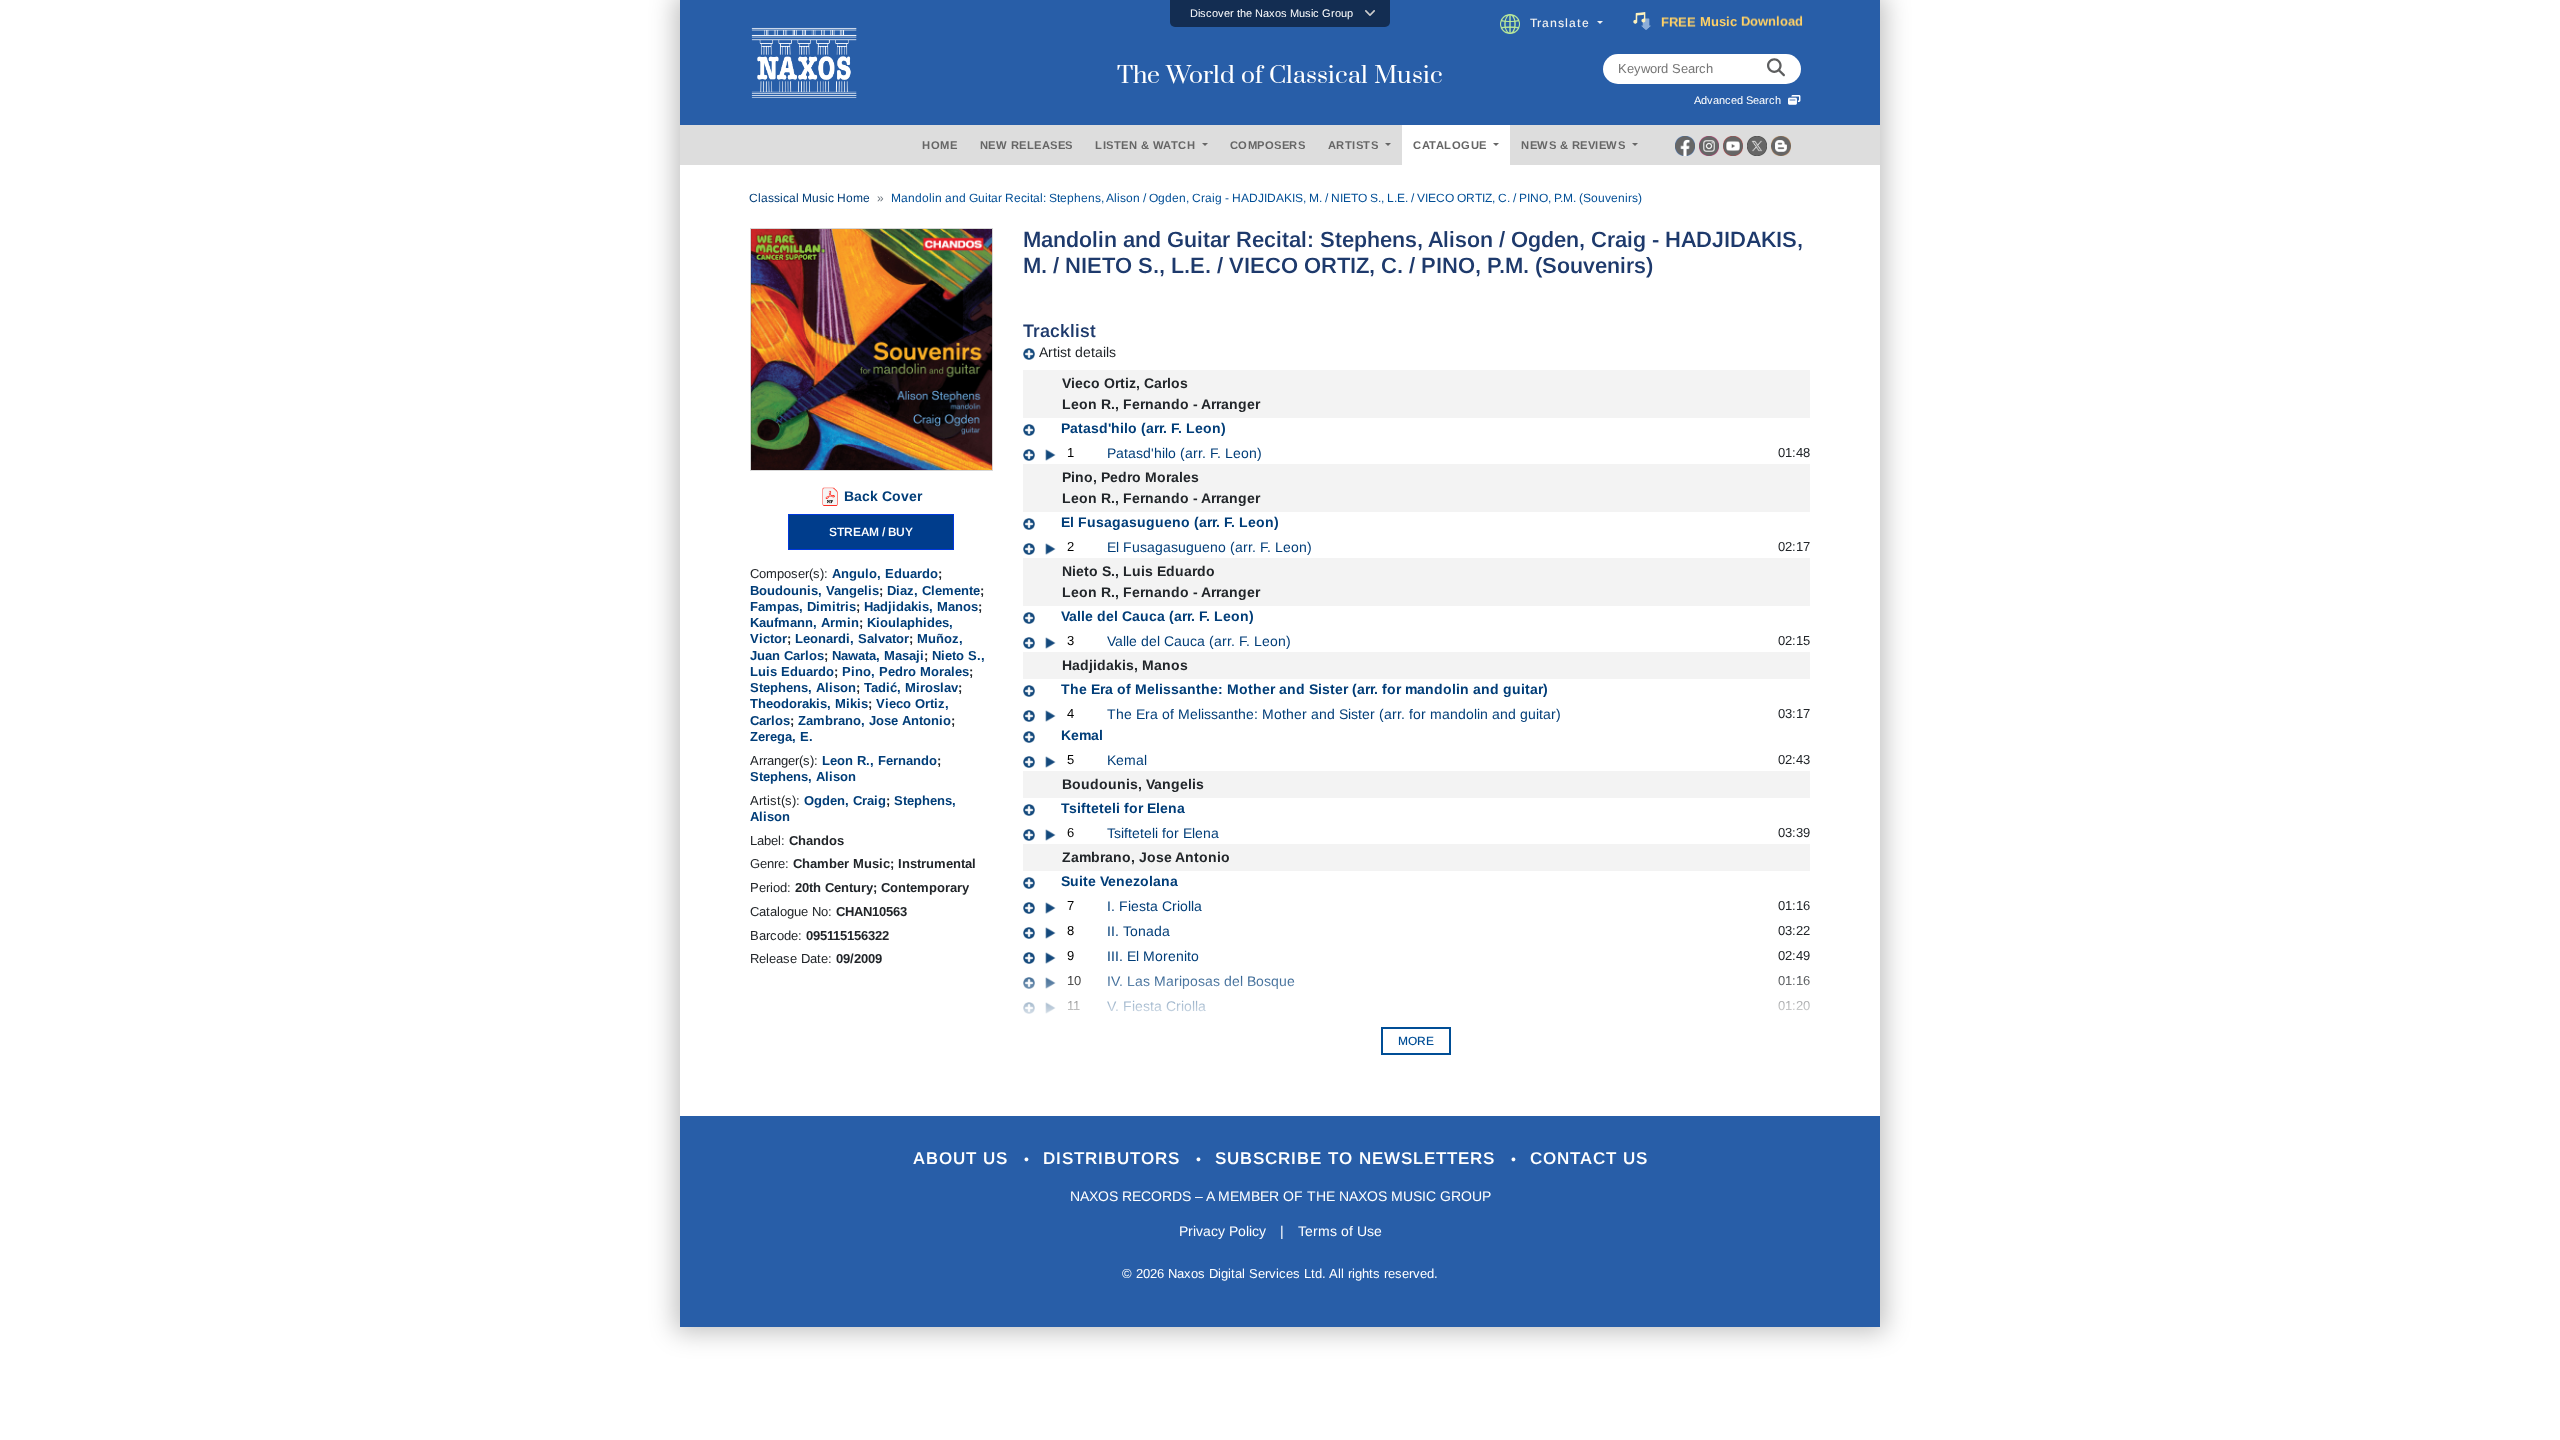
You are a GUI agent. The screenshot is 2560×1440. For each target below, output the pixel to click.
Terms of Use (1340, 1231)
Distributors (1114, 1158)
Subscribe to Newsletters (1358, 1158)
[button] (1280, 13)
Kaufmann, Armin (804, 622)
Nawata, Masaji (878, 655)
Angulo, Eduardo (885, 573)
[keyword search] (1776, 69)
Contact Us (1589, 1158)
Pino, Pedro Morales (905, 671)
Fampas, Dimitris (803, 606)
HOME (939, 145)
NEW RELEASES (1026, 145)
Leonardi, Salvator (852, 638)
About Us (963, 1158)
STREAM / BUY (871, 532)
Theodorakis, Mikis (809, 703)
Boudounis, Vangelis (814, 590)
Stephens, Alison (803, 687)
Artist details (1077, 352)
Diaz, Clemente (933, 590)
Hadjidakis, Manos (921, 606)
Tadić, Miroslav (911, 687)
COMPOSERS (1268, 145)
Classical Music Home (809, 198)
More (1416, 1041)
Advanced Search (1740, 100)
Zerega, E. (781, 736)
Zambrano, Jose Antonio (874, 720)
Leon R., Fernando (879, 760)
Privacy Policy (1222, 1231)
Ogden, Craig (845, 800)
